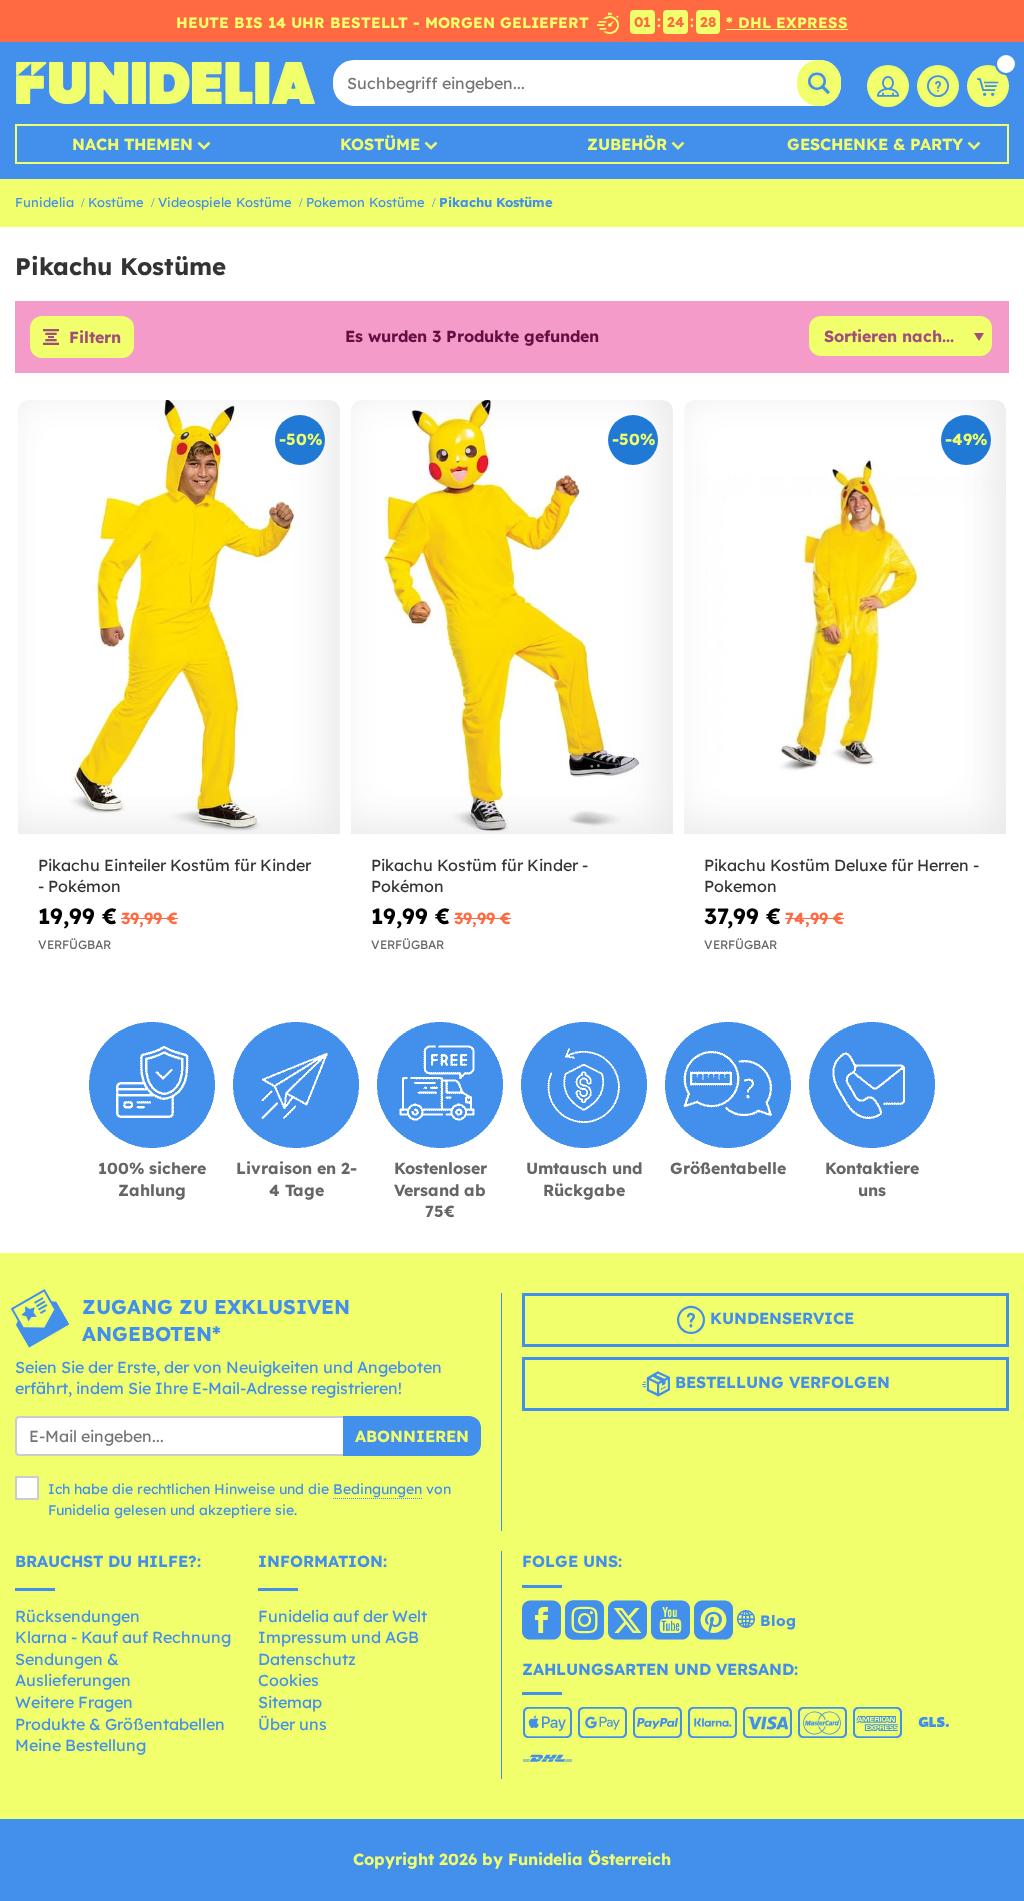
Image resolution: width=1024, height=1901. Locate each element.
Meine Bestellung (80, 1745)
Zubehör (627, 144)
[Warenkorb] (988, 86)
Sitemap (290, 1702)
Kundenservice (779, 1318)
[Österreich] (541, 1622)
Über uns (292, 1724)
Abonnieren (412, 1436)
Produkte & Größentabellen (120, 1724)
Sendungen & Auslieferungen (73, 1670)
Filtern (95, 337)
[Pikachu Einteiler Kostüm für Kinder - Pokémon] (179, 617)
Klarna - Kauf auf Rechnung (123, 1637)
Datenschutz (307, 1659)
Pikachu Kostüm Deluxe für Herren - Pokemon (841, 875)
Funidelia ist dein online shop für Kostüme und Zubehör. (165, 83)
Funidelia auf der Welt (342, 1616)
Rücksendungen (77, 1616)
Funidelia (44, 202)
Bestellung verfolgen (780, 1382)
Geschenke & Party (875, 144)
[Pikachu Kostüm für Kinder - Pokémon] (512, 617)
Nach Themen (132, 144)
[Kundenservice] (938, 86)
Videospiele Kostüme (225, 202)
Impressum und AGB (338, 1637)
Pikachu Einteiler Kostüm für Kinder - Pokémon (174, 875)
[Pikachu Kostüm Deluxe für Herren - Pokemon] (845, 617)
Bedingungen (377, 1489)
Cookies (288, 1680)
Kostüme (380, 144)
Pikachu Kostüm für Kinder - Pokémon (479, 875)
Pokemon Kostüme (365, 202)
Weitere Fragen (74, 1702)
